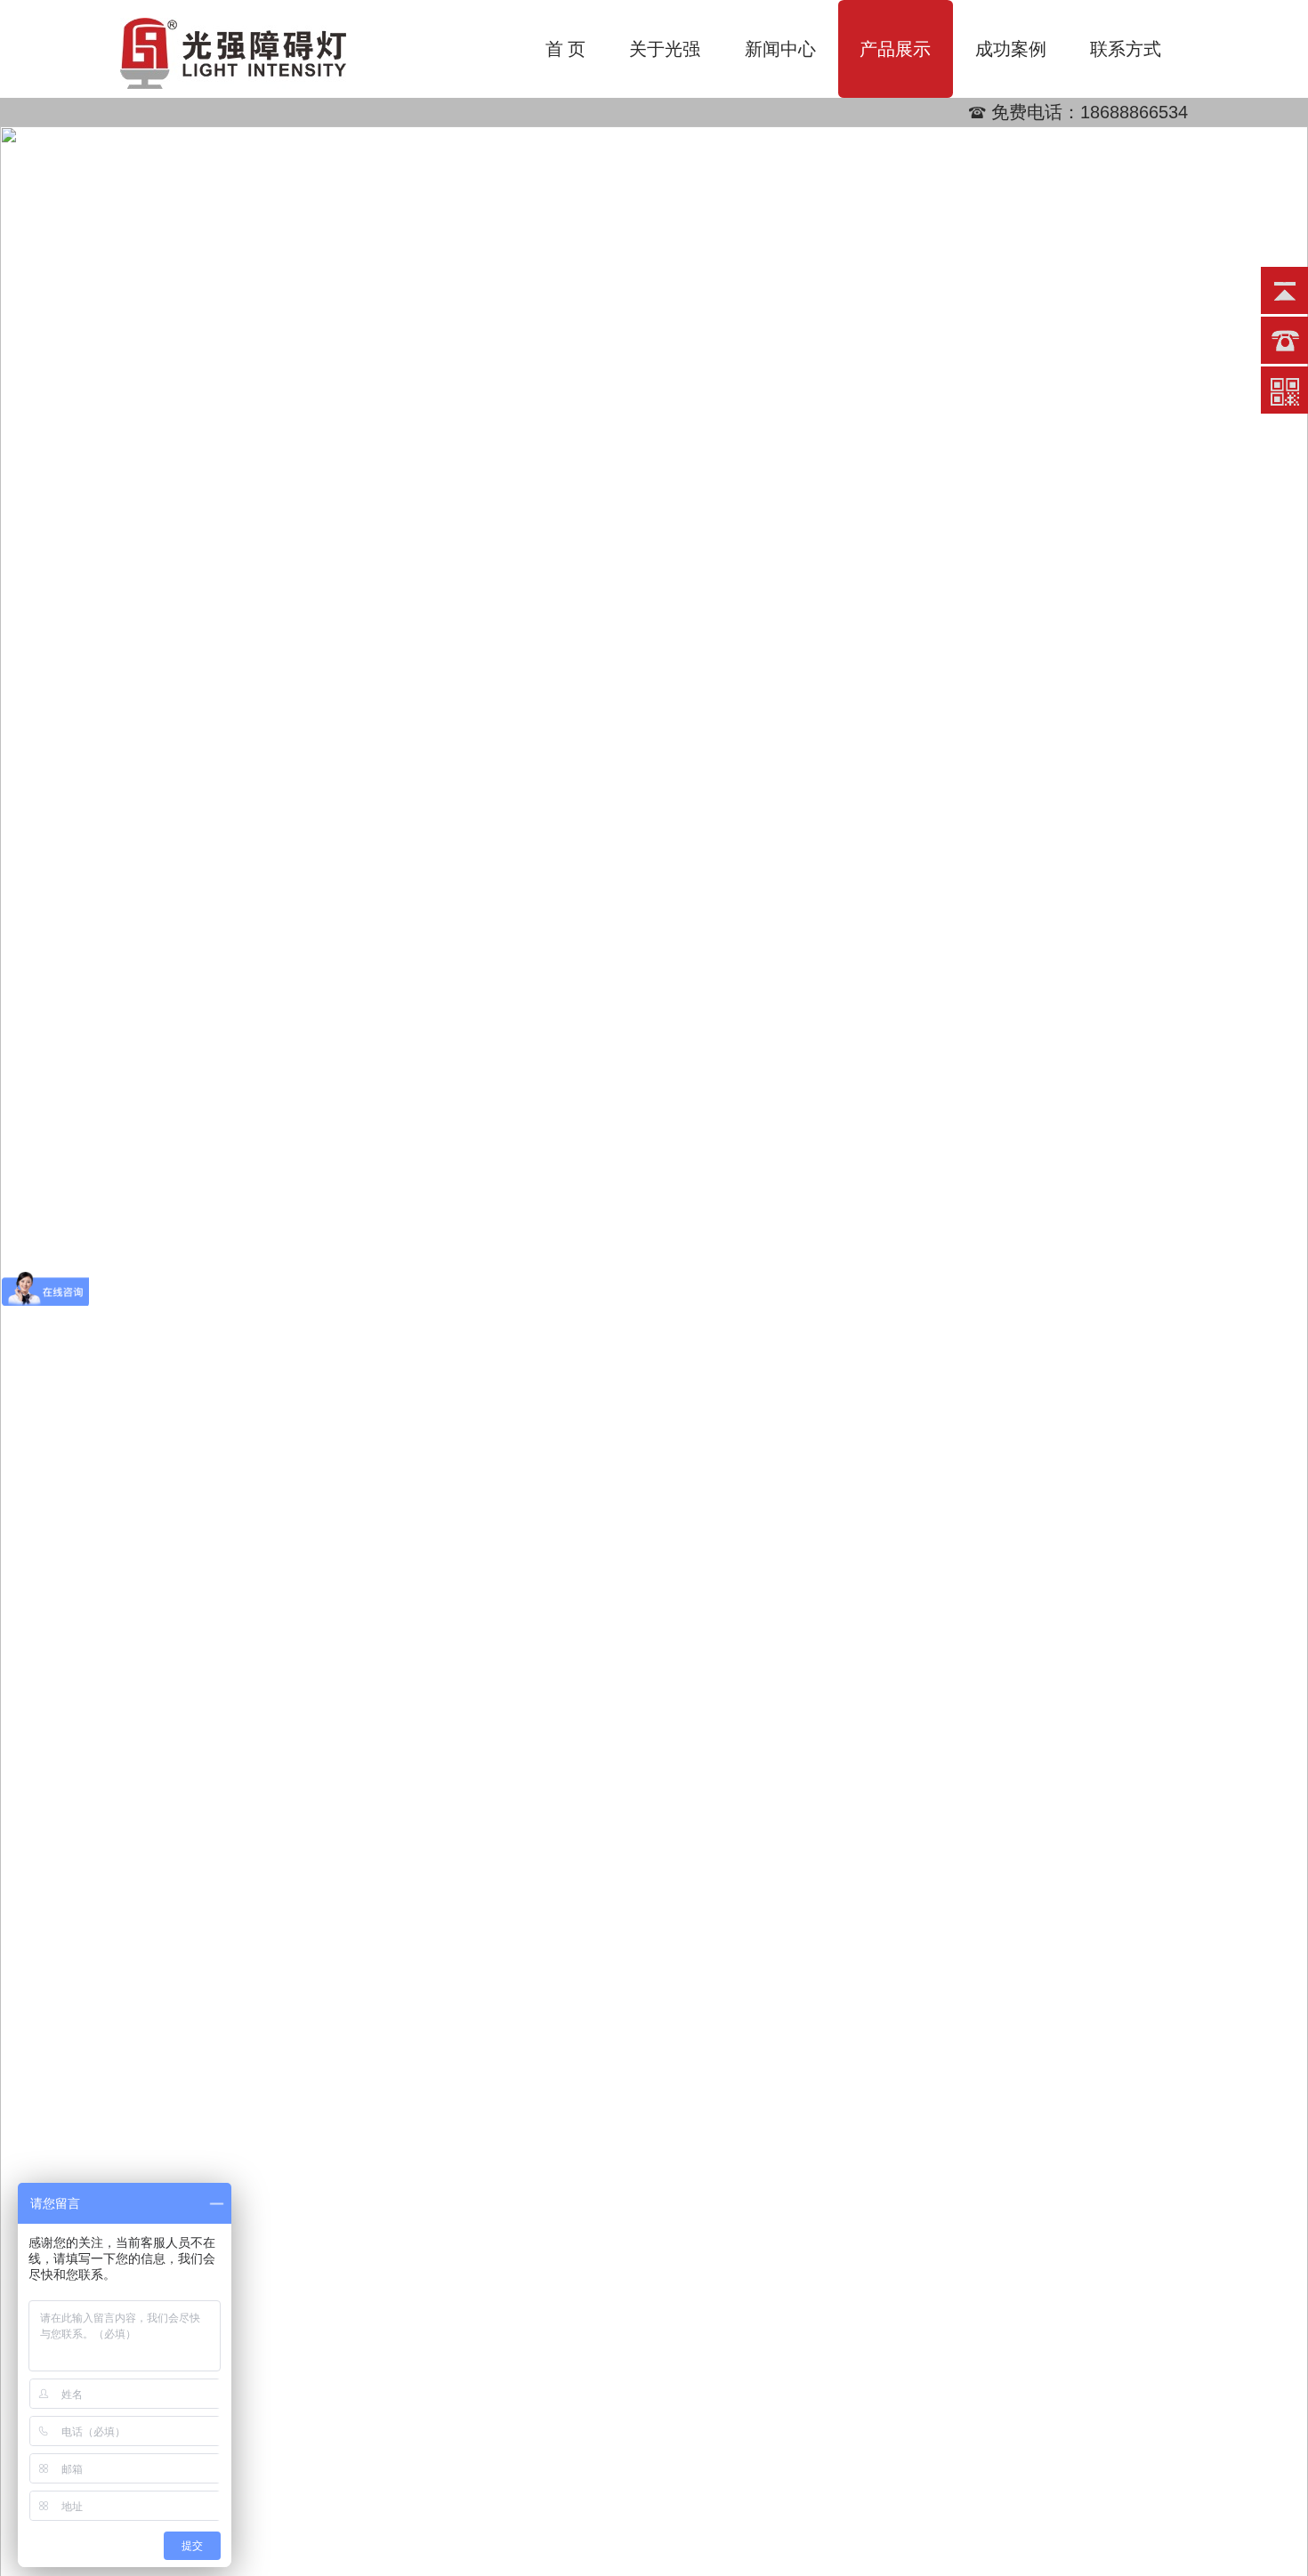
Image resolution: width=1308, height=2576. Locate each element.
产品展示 (895, 49)
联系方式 (1126, 49)
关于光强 (665, 49)
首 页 (565, 49)
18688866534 (1134, 112)
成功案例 (1011, 49)
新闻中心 (780, 49)
